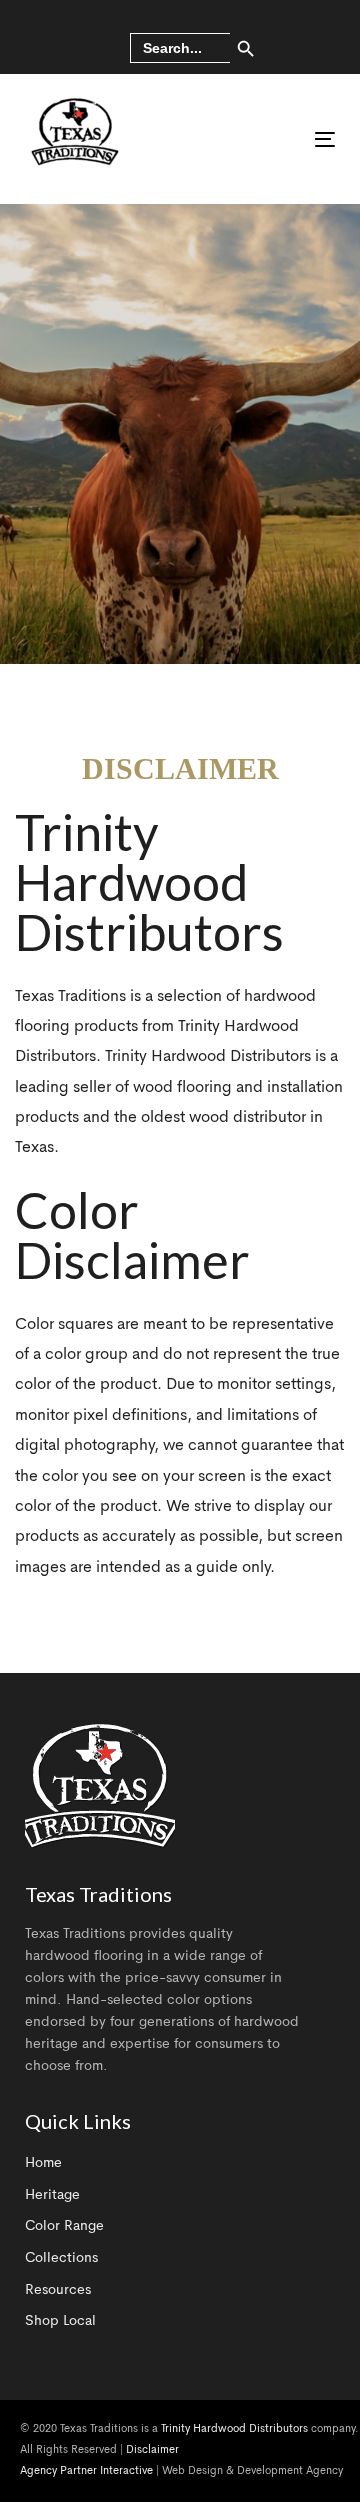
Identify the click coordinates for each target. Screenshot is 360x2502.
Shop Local (60, 2321)
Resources (58, 2290)
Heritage (52, 2195)
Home (43, 2163)
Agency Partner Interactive (86, 2471)
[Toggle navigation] (283, 139)
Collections (61, 2258)
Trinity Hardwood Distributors (234, 2429)
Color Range (64, 2226)
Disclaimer (152, 2450)
